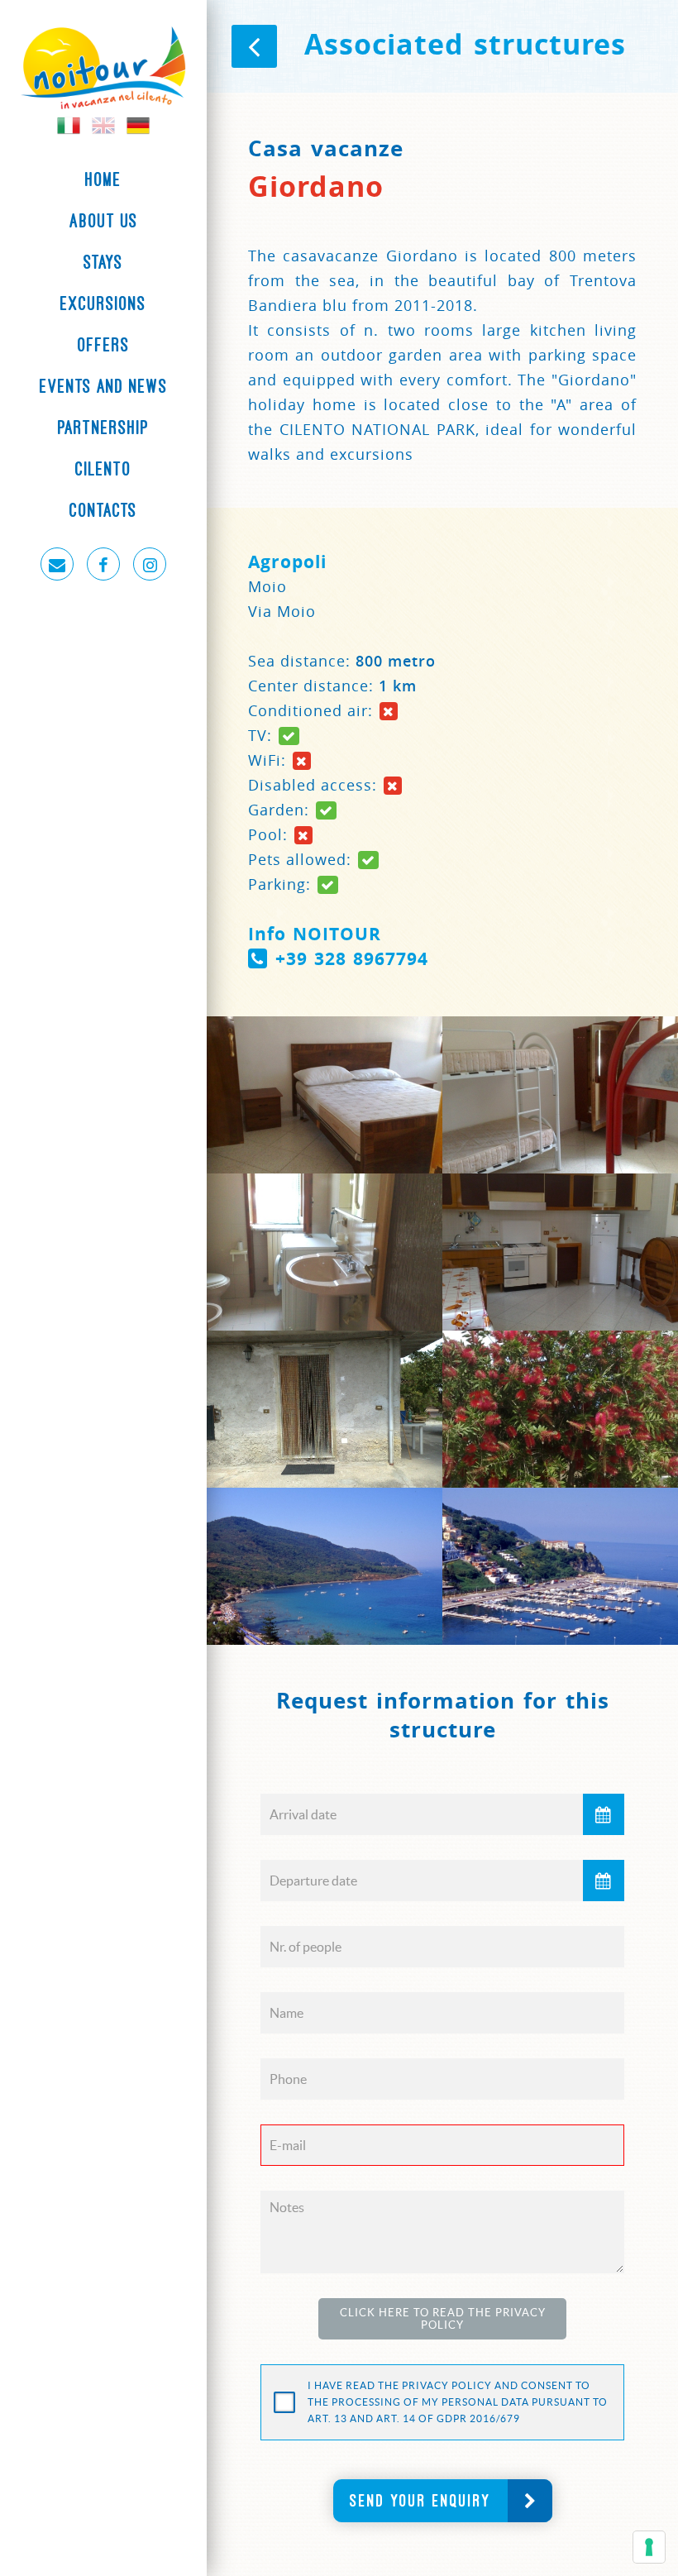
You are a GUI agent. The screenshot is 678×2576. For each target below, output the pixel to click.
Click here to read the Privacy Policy (443, 2319)
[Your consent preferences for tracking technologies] (649, 2547)
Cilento (103, 469)
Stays (103, 262)
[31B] (325, 1095)
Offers (104, 345)
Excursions (103, 303)
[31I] (560, 1566)
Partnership (104, 428)
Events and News (104, 386)
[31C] (560, 1095)
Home (103, 179)
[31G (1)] (560, 1409)
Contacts (103, 510)
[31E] (560, 1252)
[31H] (325, 1566)
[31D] (325, 1252)
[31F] (325, 1409)
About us (104, 221)
